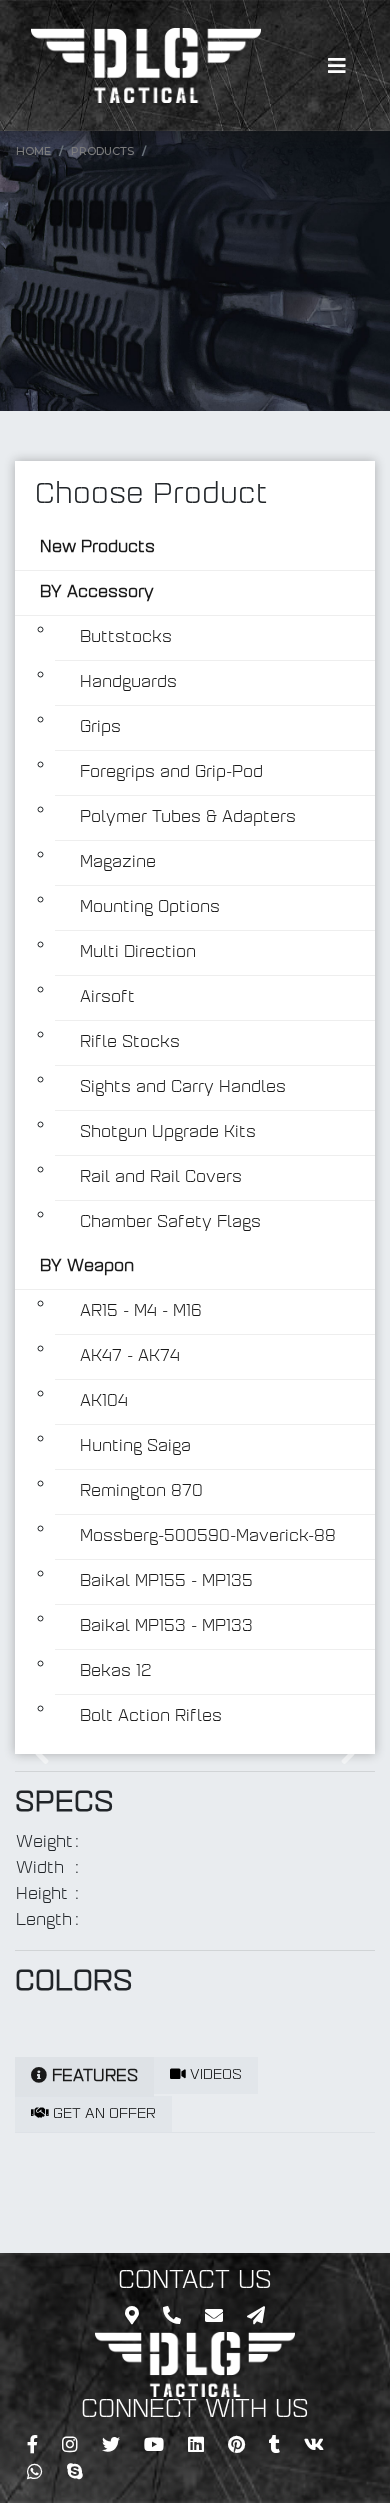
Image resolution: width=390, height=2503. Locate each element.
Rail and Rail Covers (161, 1178)
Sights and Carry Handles (183, 1088)
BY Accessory (97, 593)
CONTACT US (195, 2282)
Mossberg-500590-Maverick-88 (208, 1537)
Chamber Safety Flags (170, 1223)
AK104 (104, 1402)
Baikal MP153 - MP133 (166, 1627)
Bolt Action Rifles (151, 1717)
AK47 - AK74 (130, 1357)
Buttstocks (126, 638)
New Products (97, 548)
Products (102, 151)
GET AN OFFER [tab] (102, 2114)
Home (33, 151)
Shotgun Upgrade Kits (168, 1133)
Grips (100, 728)
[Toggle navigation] (337, 66)
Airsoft (107, 998)
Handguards (128, 683)
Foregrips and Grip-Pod (171, 773)
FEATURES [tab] (92, 2077)
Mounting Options (150, 908)
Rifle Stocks (130, 1043)
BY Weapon (87, 1267)
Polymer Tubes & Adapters (188, 818)
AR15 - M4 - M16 (141, 1312)
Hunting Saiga (135, 1447)
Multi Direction (138, 953)
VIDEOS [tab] (214, 2075)
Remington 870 (141, 1492)
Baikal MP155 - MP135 (166, 1582)
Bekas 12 (116, 1672)
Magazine (118, 863)
